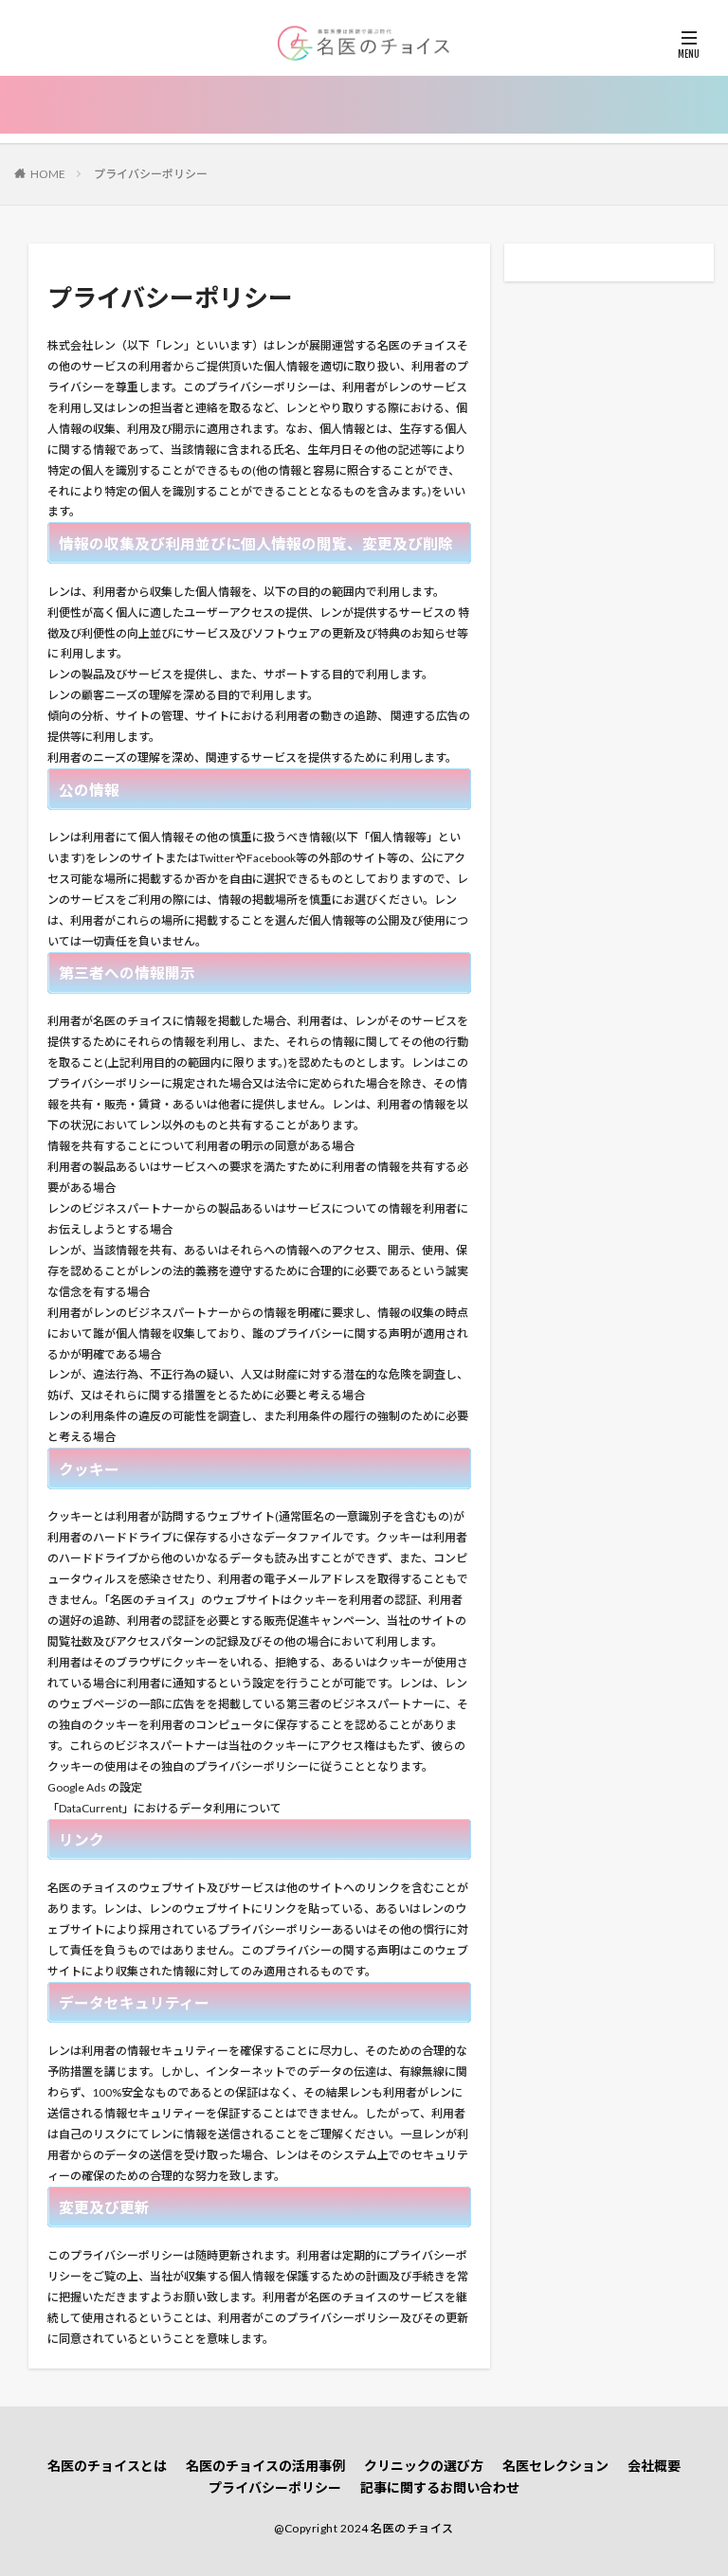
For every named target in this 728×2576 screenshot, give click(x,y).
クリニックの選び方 (424, 2466)
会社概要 (654, 2466)
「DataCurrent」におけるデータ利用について (164, 1808)
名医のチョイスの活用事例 (265, 2466)
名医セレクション (555, 2466)
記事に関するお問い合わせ (440, 2487)
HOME (48, 174)
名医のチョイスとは (107, 2466)
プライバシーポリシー (151, 174)
